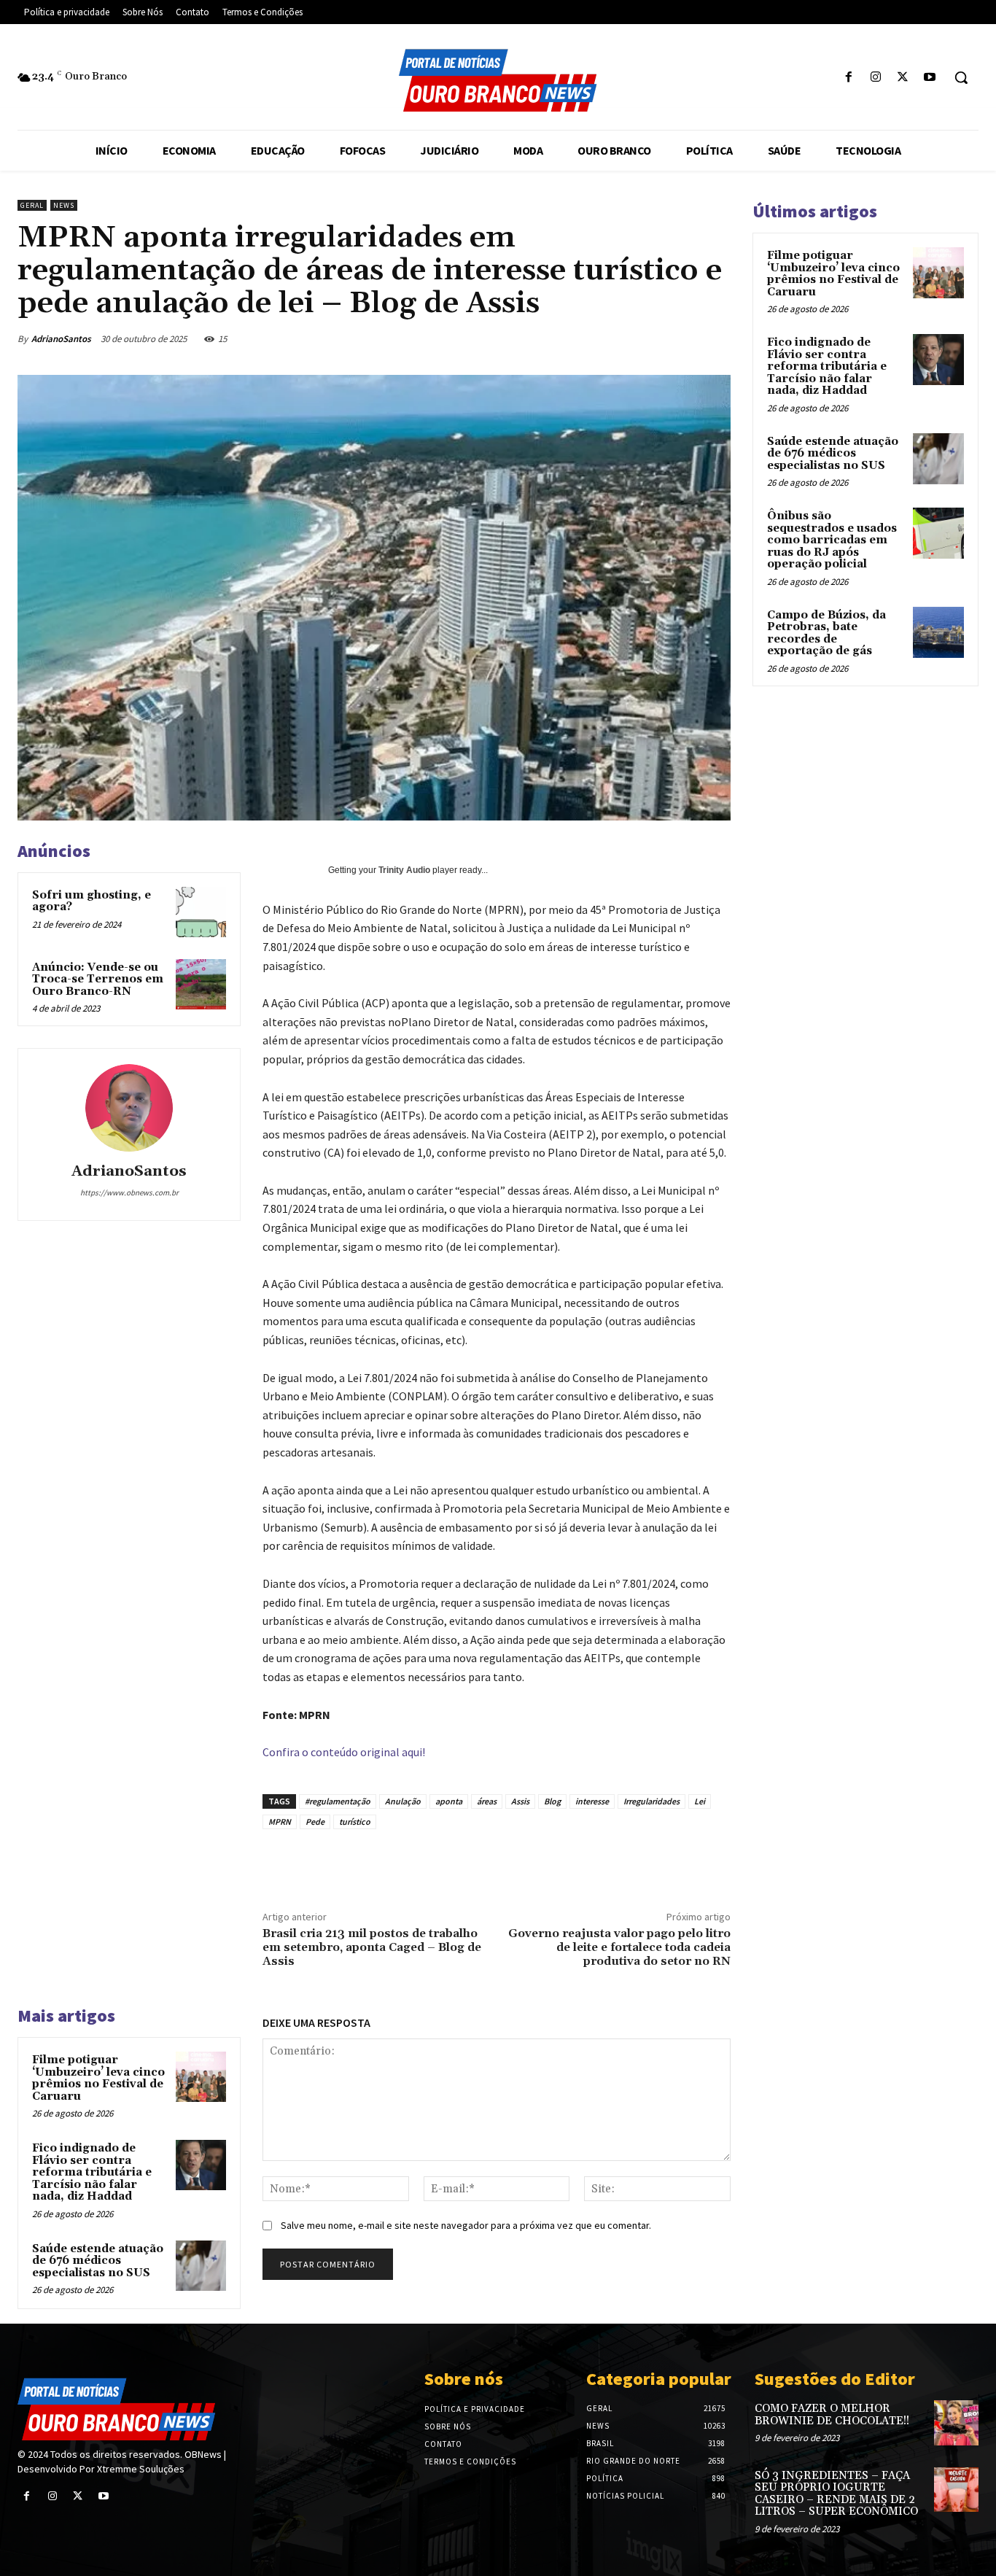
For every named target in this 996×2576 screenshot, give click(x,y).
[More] (642, 1863)
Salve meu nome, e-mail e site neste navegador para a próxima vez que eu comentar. (466, 2225)
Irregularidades (651, 1801)
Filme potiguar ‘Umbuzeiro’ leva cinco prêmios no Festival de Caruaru (98, 2078)
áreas (487, 1801)
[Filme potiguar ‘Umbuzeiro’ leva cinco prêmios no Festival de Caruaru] (201, 2077)
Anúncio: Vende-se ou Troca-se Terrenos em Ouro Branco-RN (98, 979)
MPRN (280, 1822)
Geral (32, 205)
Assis (520, 1801)
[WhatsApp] (619, 338)
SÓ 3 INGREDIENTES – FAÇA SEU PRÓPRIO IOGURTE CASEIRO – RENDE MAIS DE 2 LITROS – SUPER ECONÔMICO (836, 2494)
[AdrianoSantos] (129, 1108)
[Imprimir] (686, 338)
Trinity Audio (404, 870)
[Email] (653, 338)
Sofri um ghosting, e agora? (92, 901)
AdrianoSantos (61, 339)
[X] (903, 78)
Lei (700, 1801)
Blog (552, 1801)
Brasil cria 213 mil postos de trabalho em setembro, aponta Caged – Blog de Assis (372, 1947)
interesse (592, 1801)
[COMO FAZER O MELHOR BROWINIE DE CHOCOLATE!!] (956, 2422)
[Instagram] (875, 78)
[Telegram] (720, 338)
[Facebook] (848, 78)
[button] (961, 77)
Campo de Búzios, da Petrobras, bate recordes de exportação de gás (826, 633)
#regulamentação (338, 1801)
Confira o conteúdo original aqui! (344, 1752)
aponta (449, 1801)
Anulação (403, 1801)
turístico (355, 1822)
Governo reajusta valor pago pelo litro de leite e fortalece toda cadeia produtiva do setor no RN (619, 1947)
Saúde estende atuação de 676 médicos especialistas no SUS (98, 2261)
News (64, 205)
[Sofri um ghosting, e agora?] (201, 912)
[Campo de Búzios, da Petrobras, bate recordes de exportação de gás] (938, 632)
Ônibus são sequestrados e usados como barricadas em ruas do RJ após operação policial (832, 540)
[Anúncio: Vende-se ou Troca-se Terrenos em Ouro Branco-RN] (201, 984)
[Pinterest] (585, 338)
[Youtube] (930, 78)
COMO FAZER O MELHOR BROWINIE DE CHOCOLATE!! (832, 2415)
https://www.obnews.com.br (129, 1192)
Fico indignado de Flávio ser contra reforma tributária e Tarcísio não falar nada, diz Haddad (92, 2172)
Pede (315, 1822)
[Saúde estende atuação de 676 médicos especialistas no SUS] (201, 2266)
